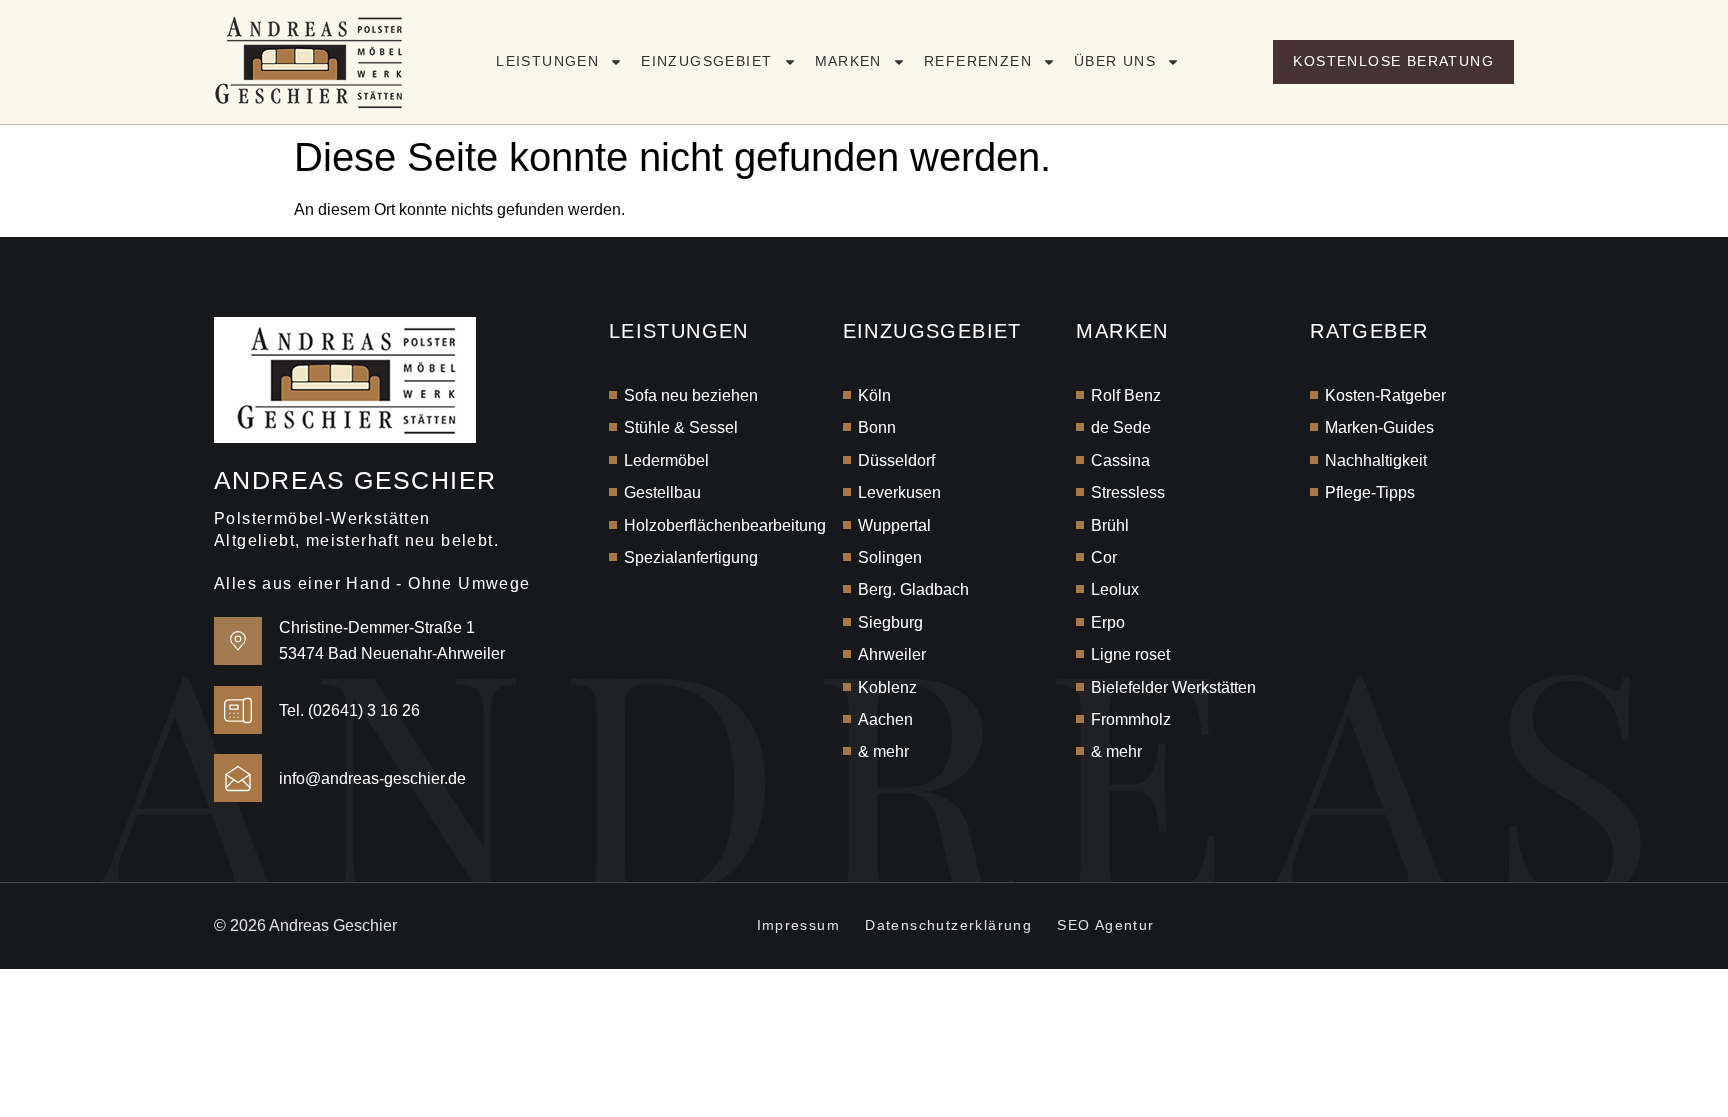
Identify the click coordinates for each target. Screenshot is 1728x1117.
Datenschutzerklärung (948, 925)
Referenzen (978, 61)
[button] (44, 1073)
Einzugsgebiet (706, 61)
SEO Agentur (1105, 925)
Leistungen (547, 61)
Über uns (1115, 61)
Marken (848, 61)
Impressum (799, 925)
